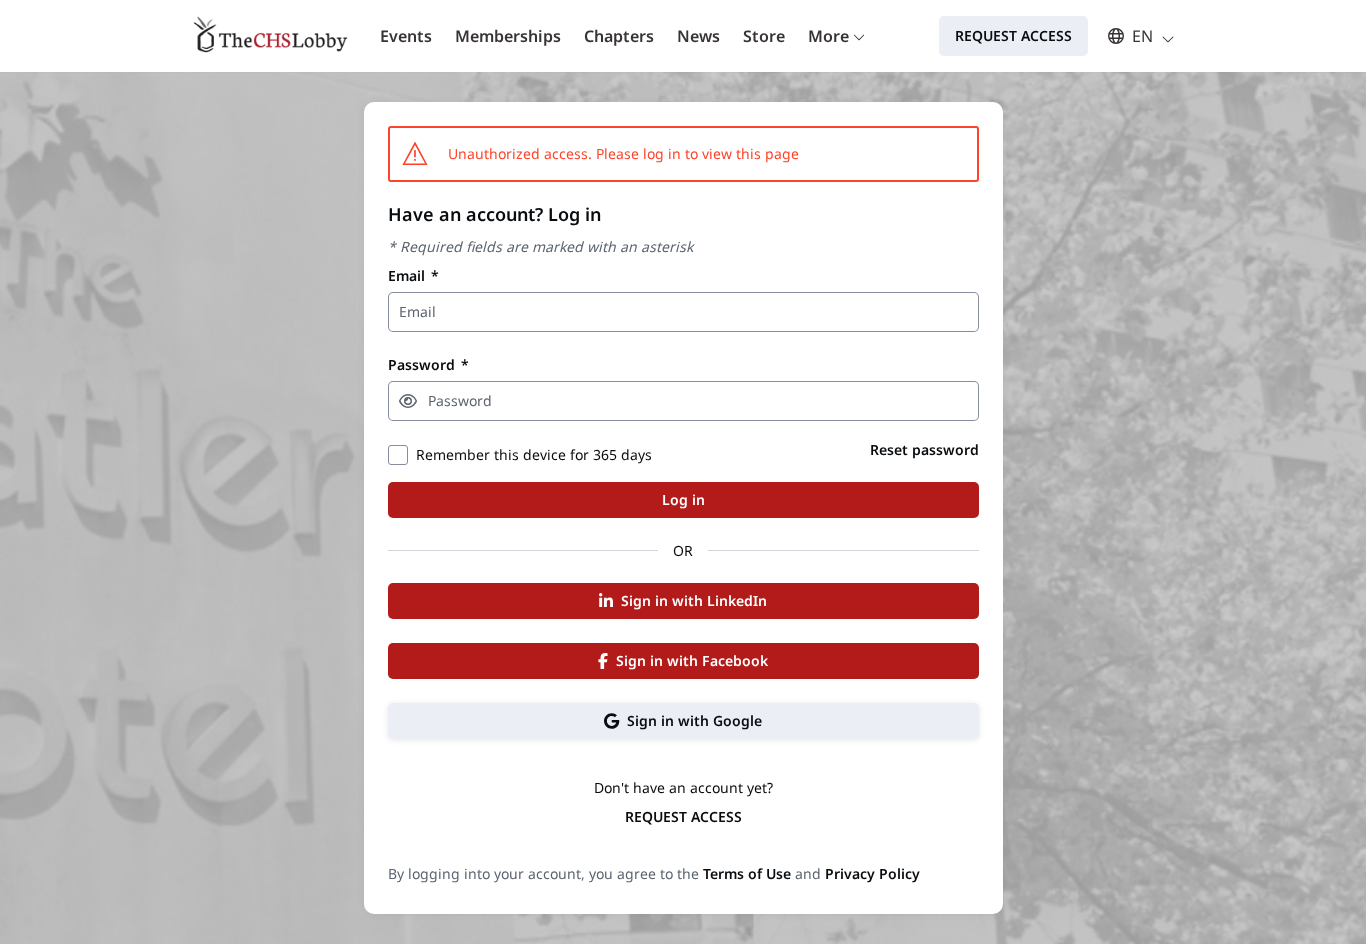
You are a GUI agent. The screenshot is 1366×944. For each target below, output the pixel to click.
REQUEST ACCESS (683, 816)
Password (428, 364)
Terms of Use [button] (747, 873)
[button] (1131, 36)
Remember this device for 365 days (534, 454)
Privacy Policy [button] (872, 873)
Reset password (924, 449)
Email (413, 275)
